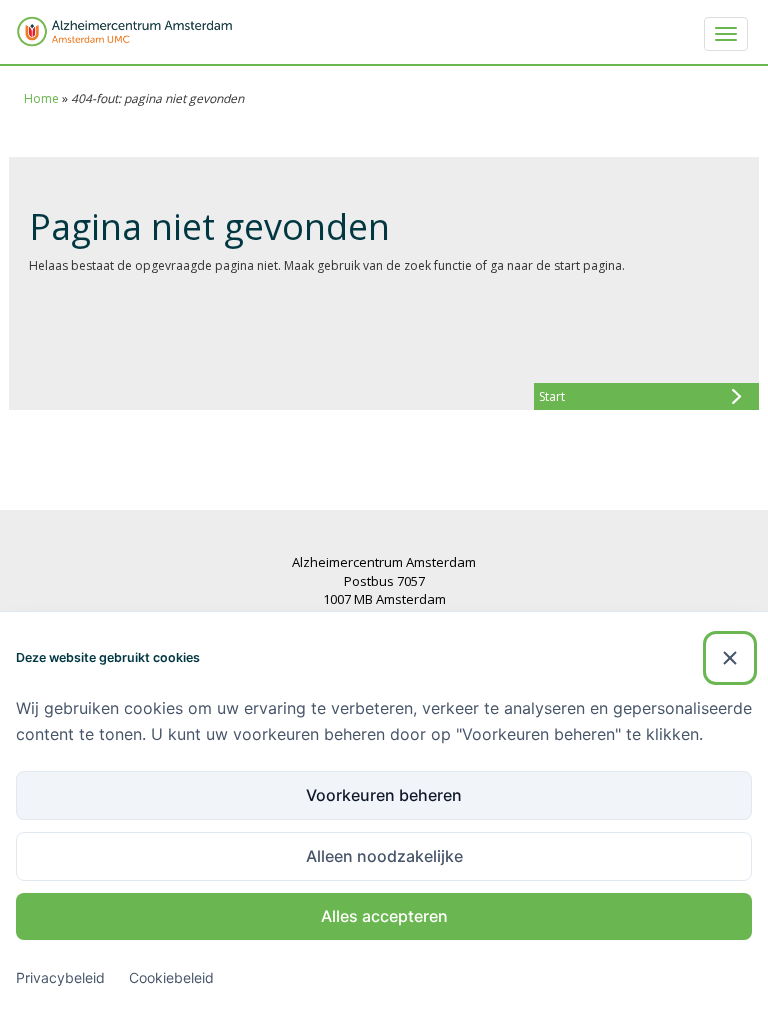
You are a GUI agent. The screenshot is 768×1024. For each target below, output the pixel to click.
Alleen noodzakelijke (384, 856)
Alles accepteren (384, 916)
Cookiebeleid (171, 977)
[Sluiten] (730, 658)
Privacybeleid (60, 977)
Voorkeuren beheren (384, 795)
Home (41, 98)
